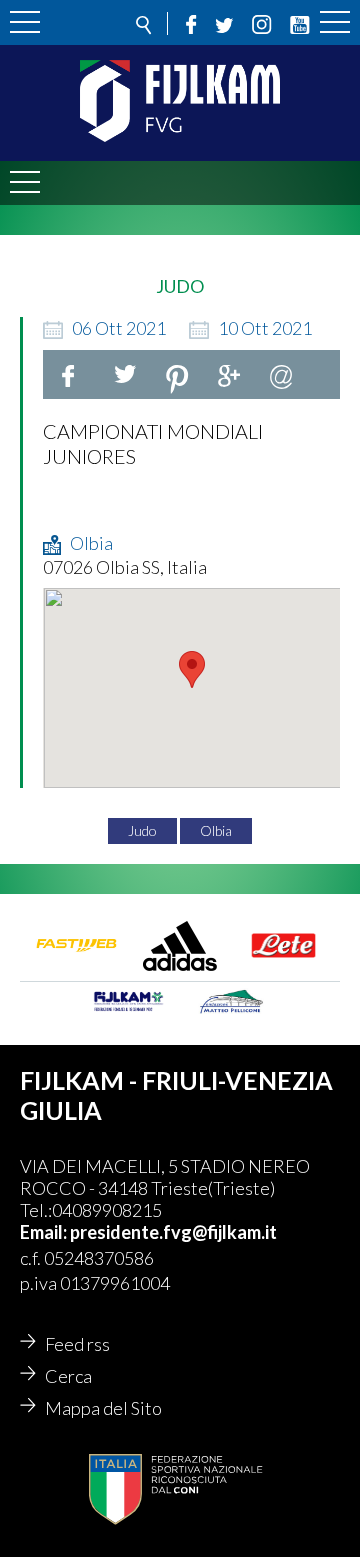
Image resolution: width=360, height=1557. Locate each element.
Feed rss (77, 1344)
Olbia (216, 830)
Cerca (68, 1376)
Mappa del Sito (103, 1408)
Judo (142, 830)
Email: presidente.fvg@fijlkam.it (148, 1232)
